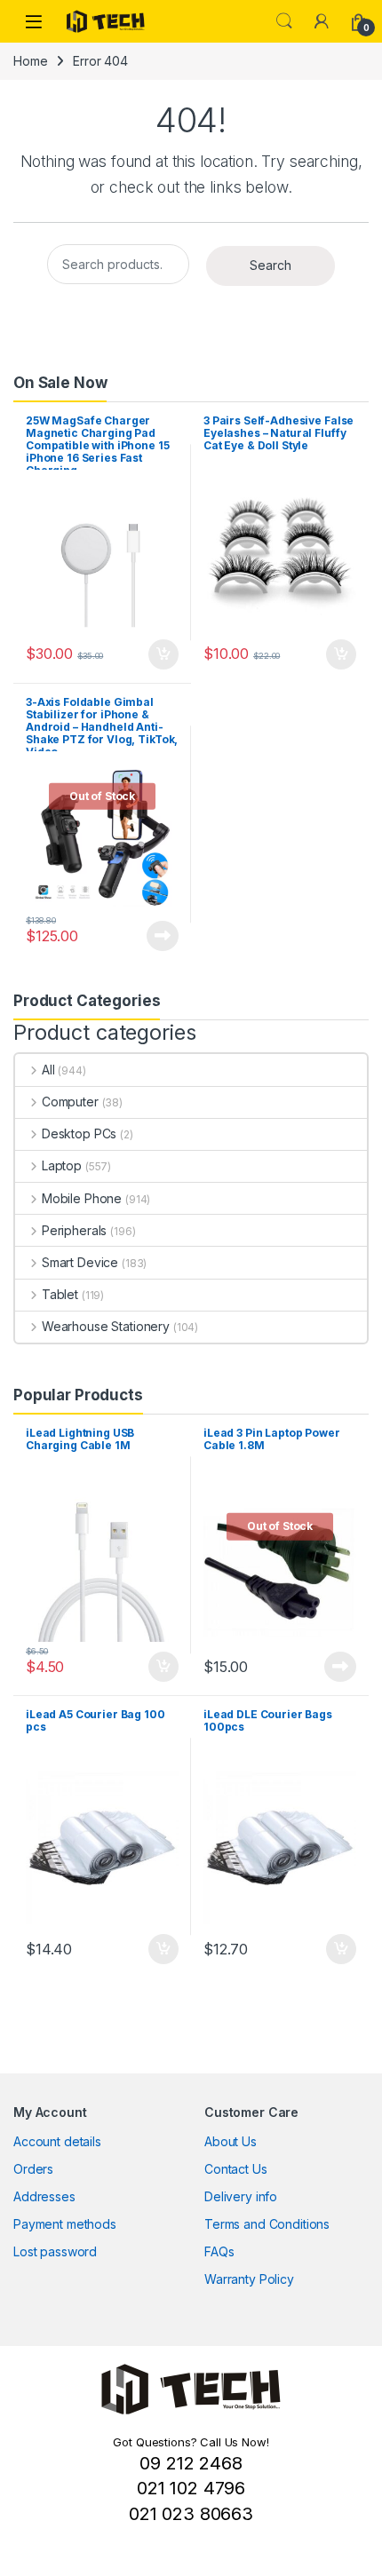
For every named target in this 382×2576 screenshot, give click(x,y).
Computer (70, 1102)
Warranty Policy (249, 2279)
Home (30, 61)
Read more (163, 936)
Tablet (60, 1294)
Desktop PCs (79, 1133)
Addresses (44, 2196)
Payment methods (65, 2224)
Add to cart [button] (163, 654)
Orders (33, 2169)
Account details (57, 2141)
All (48, 1070)
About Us (231, 2141)
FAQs (219, 2251)
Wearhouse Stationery (106, 1326)
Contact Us (236, 2169)
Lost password (55, 2251)
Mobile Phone (82, 1198)
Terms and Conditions (267, 2224)
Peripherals (74, 1230)
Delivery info (241, 2196)
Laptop (62, 1165)
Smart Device (80, 1262)
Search (284, 21)
